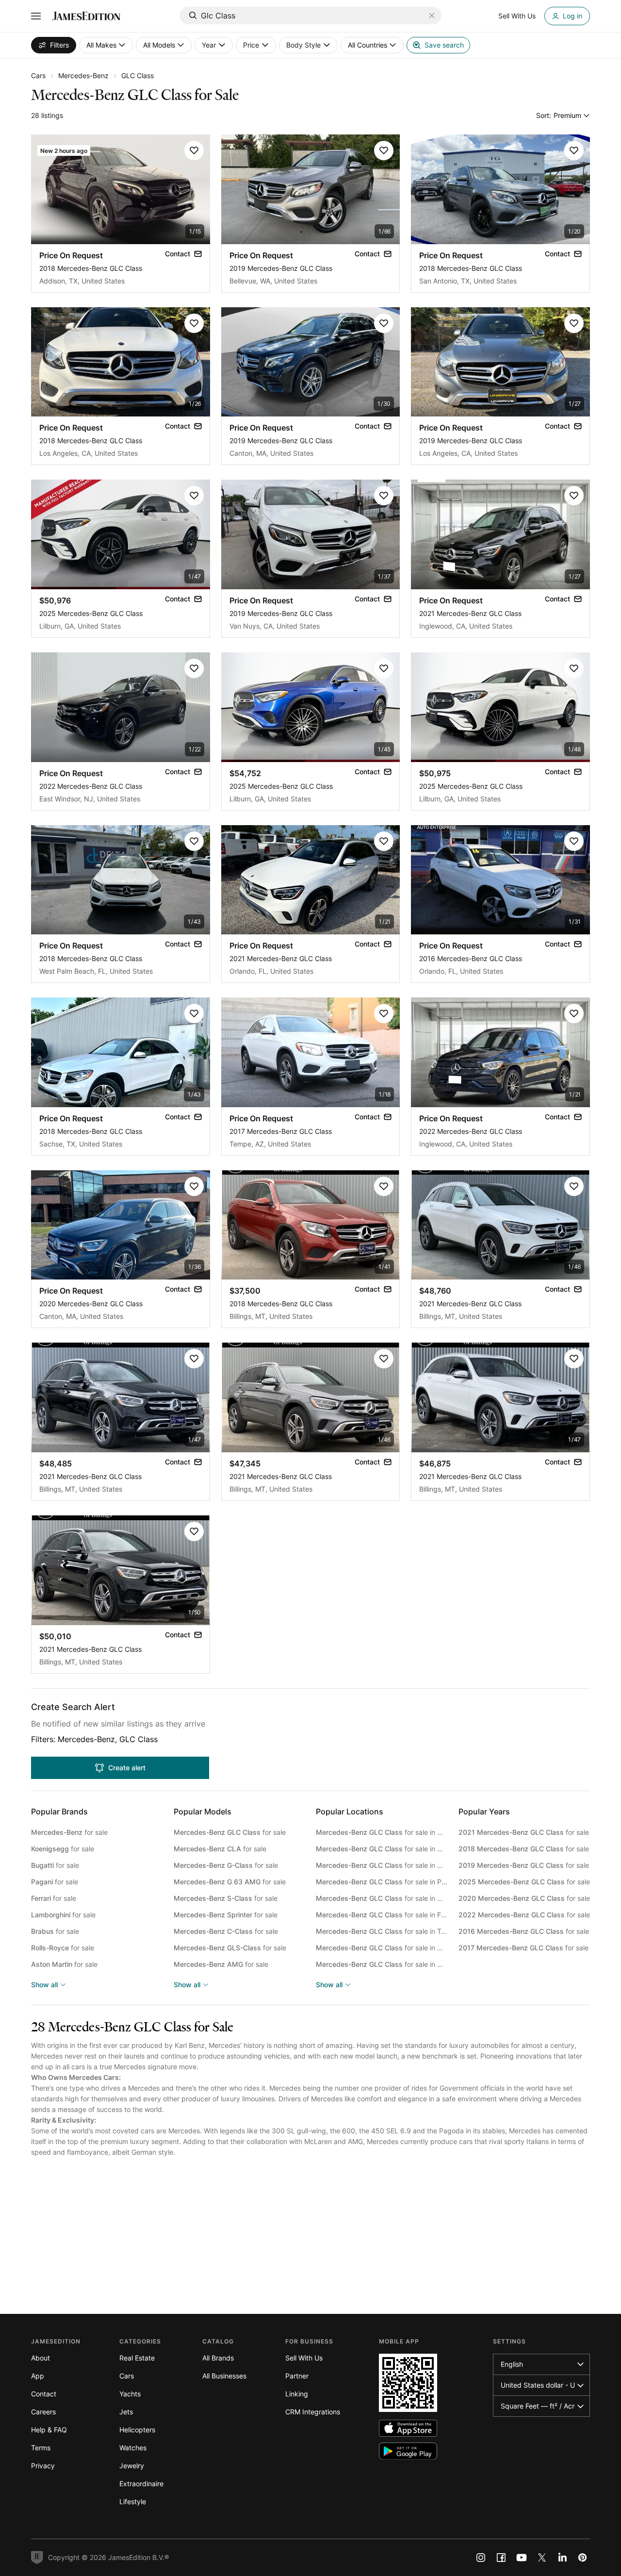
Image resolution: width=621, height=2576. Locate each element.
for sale (69, 1832)
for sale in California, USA (382, 1865)
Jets (126, 2412)
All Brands (218, 2358)
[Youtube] (522, 2558)
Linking (297, 2394)
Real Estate (137, 2358)
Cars (38, 75)
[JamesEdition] (86, 16)
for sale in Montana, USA (382, 1849)
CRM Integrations (313, 2412)
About (41, 2358)
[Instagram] (481, 2558)
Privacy (43, 2466)
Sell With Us (304, 2358)
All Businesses (224, 2376)
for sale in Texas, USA (382, 1931)
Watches (133, 2448)
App (38, 2376)
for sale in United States (382, 1832)
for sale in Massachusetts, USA (382, 1948)
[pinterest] (583, 2558)
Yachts (130, 2394)
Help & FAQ (49, 2430)
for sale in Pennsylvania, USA (382, 1882)
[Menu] (36, 16)
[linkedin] (562, 2558)
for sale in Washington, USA (382, 1964)
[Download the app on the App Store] (408, 2428)
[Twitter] (542, 2558)
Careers (43, 2412)
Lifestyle (133, 2501)
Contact (44, 2394)
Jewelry (132, 2466)
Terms (41, 2448)
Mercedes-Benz (83, 75)
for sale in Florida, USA (382, 1915)
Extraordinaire (141, 2484)
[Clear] (432, 16)
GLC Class (138, 75)
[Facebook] (501, 2558)
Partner (297, 2376)
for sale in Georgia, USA (382, 1898)
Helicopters (137, 2430)
